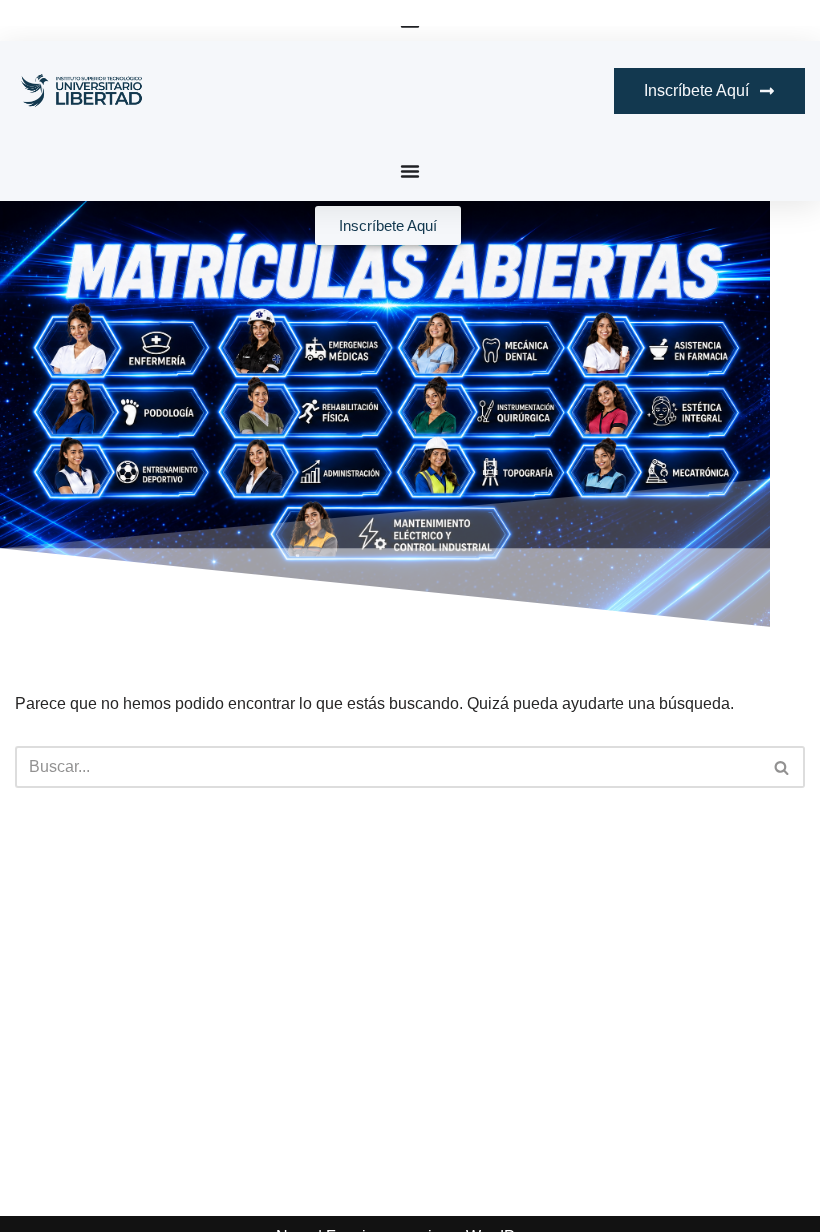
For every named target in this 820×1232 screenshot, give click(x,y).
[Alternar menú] (410, 171)
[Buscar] (782, 767)
